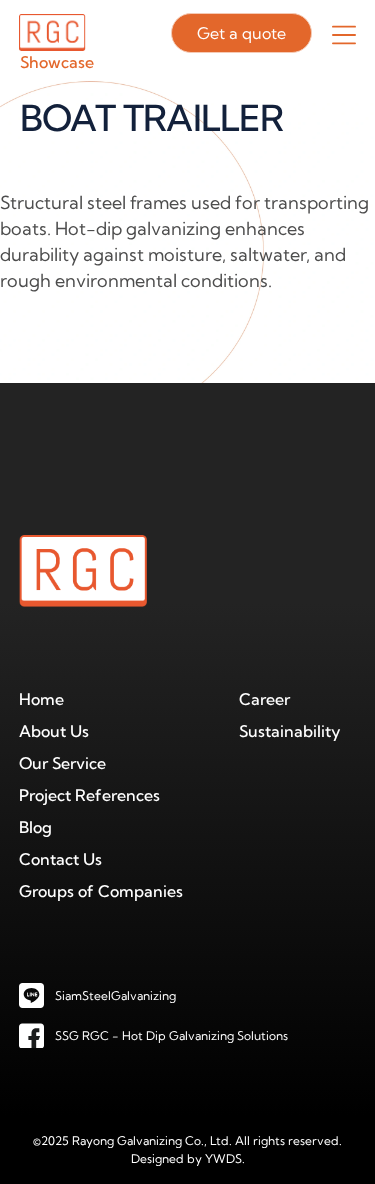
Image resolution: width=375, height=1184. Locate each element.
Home (41, 699)
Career (264, 699)
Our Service (62, 763)
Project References (89, 795)
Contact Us (60, 859)
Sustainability (290, 731)
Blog (35, 827)
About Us (54, 731)
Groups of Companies (101, 891)
